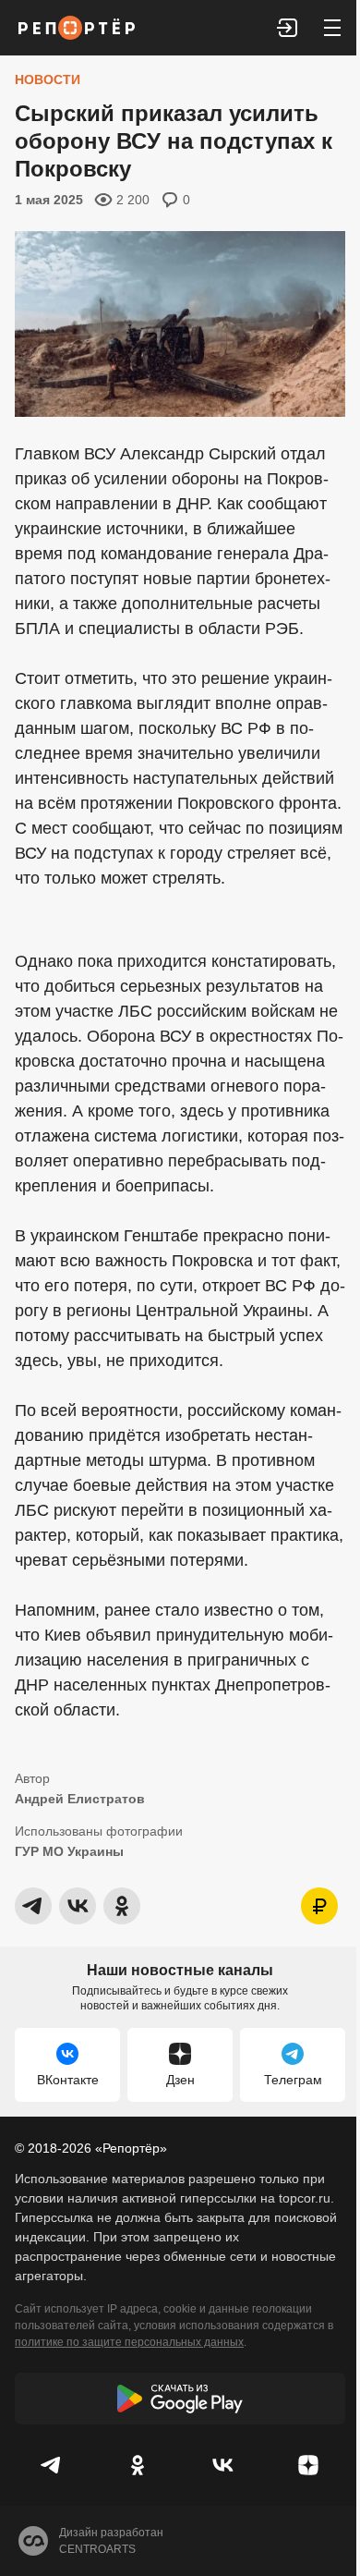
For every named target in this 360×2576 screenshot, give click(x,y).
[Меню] (332, 28)
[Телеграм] (52, 2465)
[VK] (223, 2465)
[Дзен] (309, 2465)
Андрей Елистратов (80, 1799)
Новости (48, 79)
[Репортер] (77, 28)
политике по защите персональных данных (129, 2342)
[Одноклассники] (138, 2465)
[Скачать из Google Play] (180, 2399)
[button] (288, 28)
